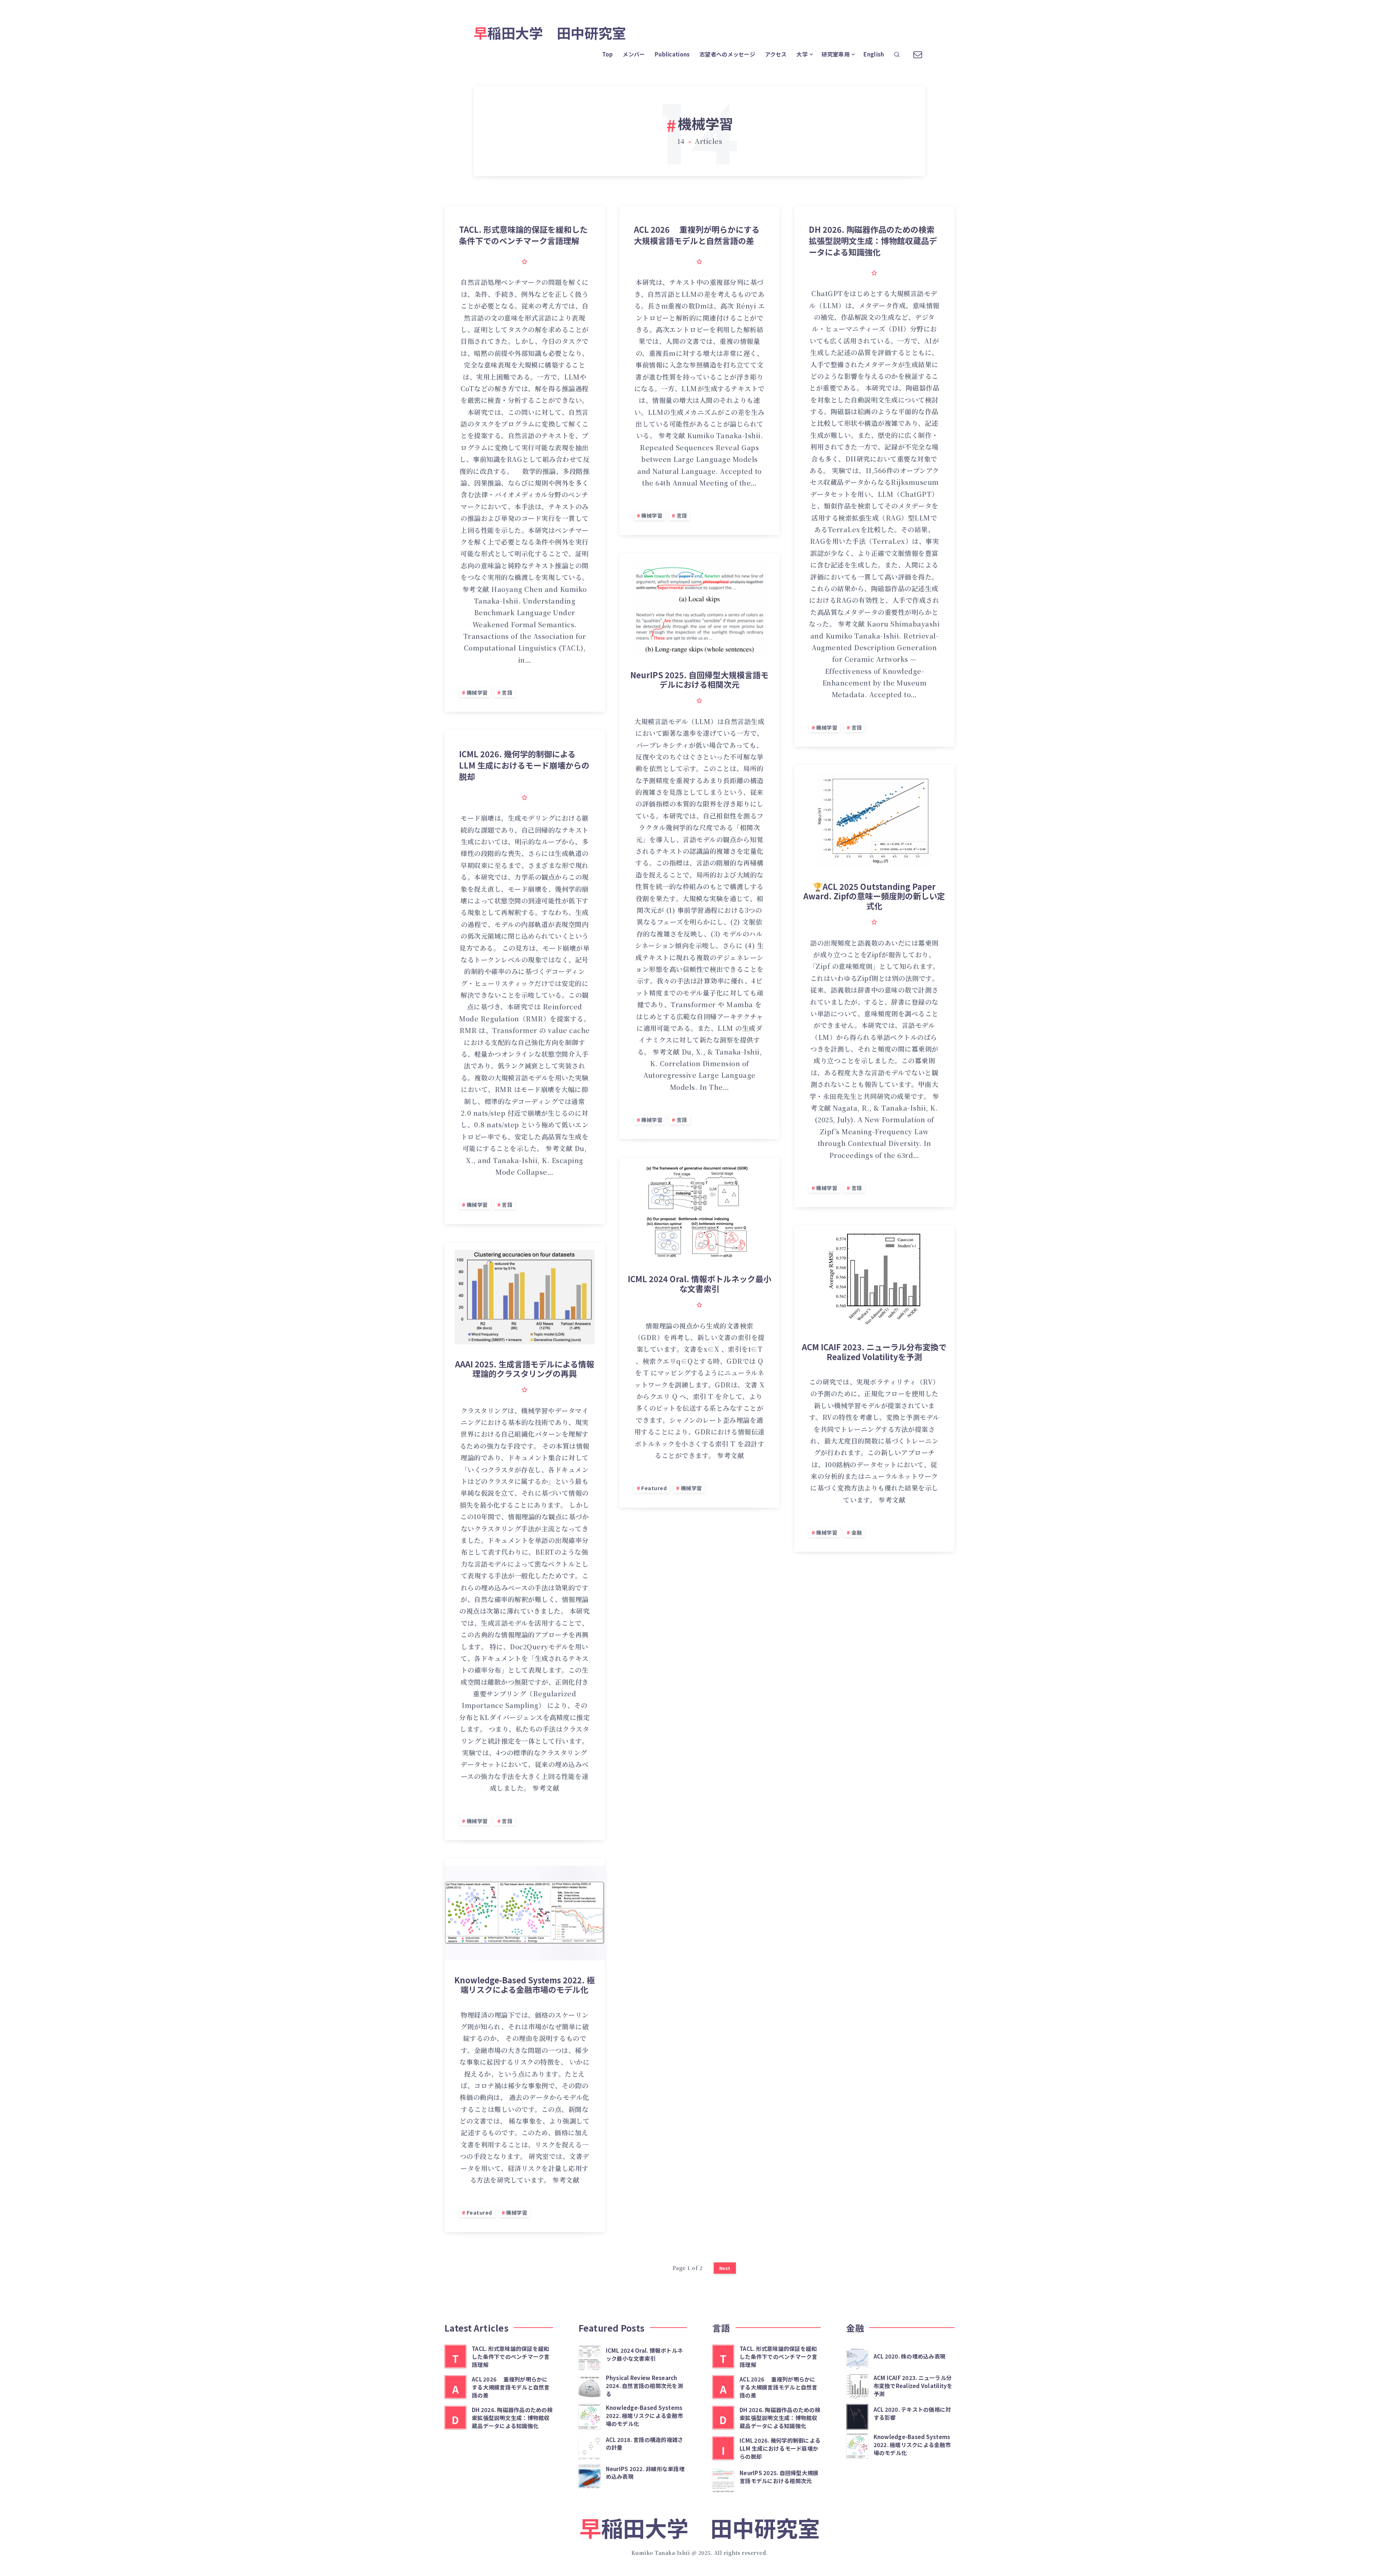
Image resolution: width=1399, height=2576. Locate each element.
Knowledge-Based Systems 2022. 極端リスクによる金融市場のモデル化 (524, 1984)
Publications (672, 54)
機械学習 (477, 692)
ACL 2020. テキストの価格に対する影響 (912, 2413)
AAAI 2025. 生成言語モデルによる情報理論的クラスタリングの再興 (525, 1368)
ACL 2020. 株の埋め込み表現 (910, 2356)
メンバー (634, 54)
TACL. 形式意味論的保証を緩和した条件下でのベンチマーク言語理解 (523, 235)
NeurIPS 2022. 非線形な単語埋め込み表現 (645, 2473)
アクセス (776, 54)
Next (725, 2268)
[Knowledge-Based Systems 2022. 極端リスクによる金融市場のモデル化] (589, 2416)
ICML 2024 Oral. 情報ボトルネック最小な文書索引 (699, 1283)
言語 (507, 692)
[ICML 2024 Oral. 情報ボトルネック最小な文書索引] (589, 2357)
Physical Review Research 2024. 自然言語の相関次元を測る (644, 2386)
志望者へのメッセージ (727, 54)
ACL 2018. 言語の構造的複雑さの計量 (645, 2444)
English (874, 54)
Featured (654, 1488)
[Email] (918, 53)
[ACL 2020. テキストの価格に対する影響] (857, 2416)
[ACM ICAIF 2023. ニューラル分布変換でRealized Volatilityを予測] (857, 2386)
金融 (857, 1532)
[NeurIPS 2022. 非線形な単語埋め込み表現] (589, 2475)
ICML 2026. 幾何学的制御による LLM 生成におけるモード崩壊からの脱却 (524, 765)
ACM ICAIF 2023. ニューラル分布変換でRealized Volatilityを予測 (874, 1351)
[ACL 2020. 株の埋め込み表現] (857, 2357)
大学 (802, 54)
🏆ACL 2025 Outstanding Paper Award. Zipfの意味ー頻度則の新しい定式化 (874, 896)
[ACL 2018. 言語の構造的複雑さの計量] (589, 2446)
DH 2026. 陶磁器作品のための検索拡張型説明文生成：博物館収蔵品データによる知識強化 (873, 240)
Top (608, 54)
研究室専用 (836, 54)
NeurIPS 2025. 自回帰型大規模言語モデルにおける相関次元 (699, 679)
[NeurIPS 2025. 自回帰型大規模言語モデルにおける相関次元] (723, 2479)
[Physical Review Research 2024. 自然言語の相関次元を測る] (589, 2386)
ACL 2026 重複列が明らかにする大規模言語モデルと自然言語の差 (697, 235)
